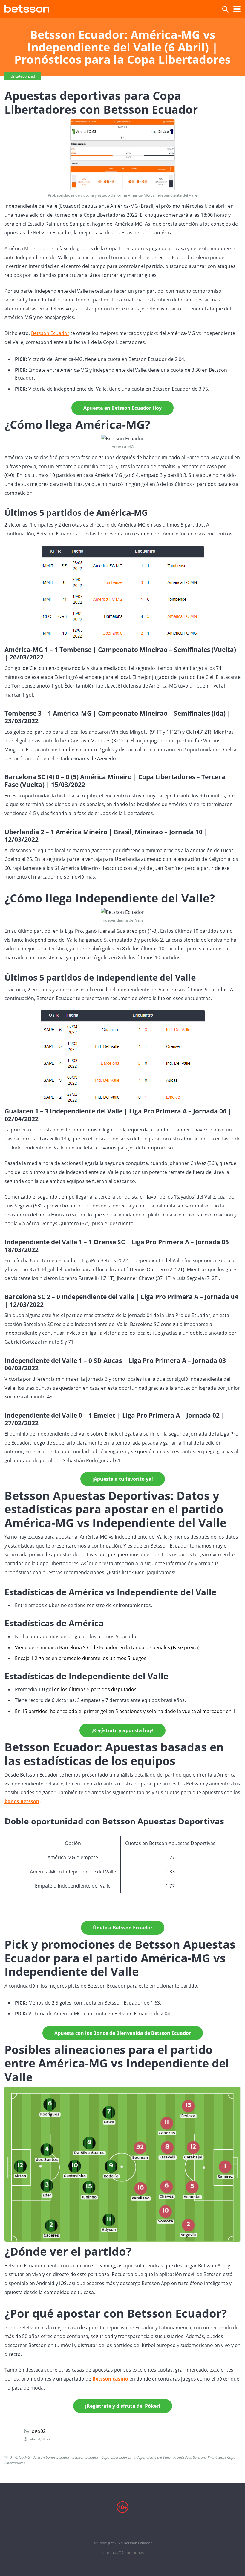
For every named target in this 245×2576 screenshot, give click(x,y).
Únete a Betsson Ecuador (123, 1928)
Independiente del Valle (152, 2457)
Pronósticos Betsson (189, 2457)
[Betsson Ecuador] (27, 8)
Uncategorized (23, 76)
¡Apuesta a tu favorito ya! (123, 1479)
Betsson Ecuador (50, 333)
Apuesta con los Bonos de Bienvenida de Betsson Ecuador (123, 2033)
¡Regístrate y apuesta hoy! (122, 1730)
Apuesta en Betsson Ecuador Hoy (122, 408)
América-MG (20, 2457)
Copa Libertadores (116, 2457)
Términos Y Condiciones (122, 2553)
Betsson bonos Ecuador (51, 2457)
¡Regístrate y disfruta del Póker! (123, 2406)
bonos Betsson (22, 1801)
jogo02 (38, 2431)
